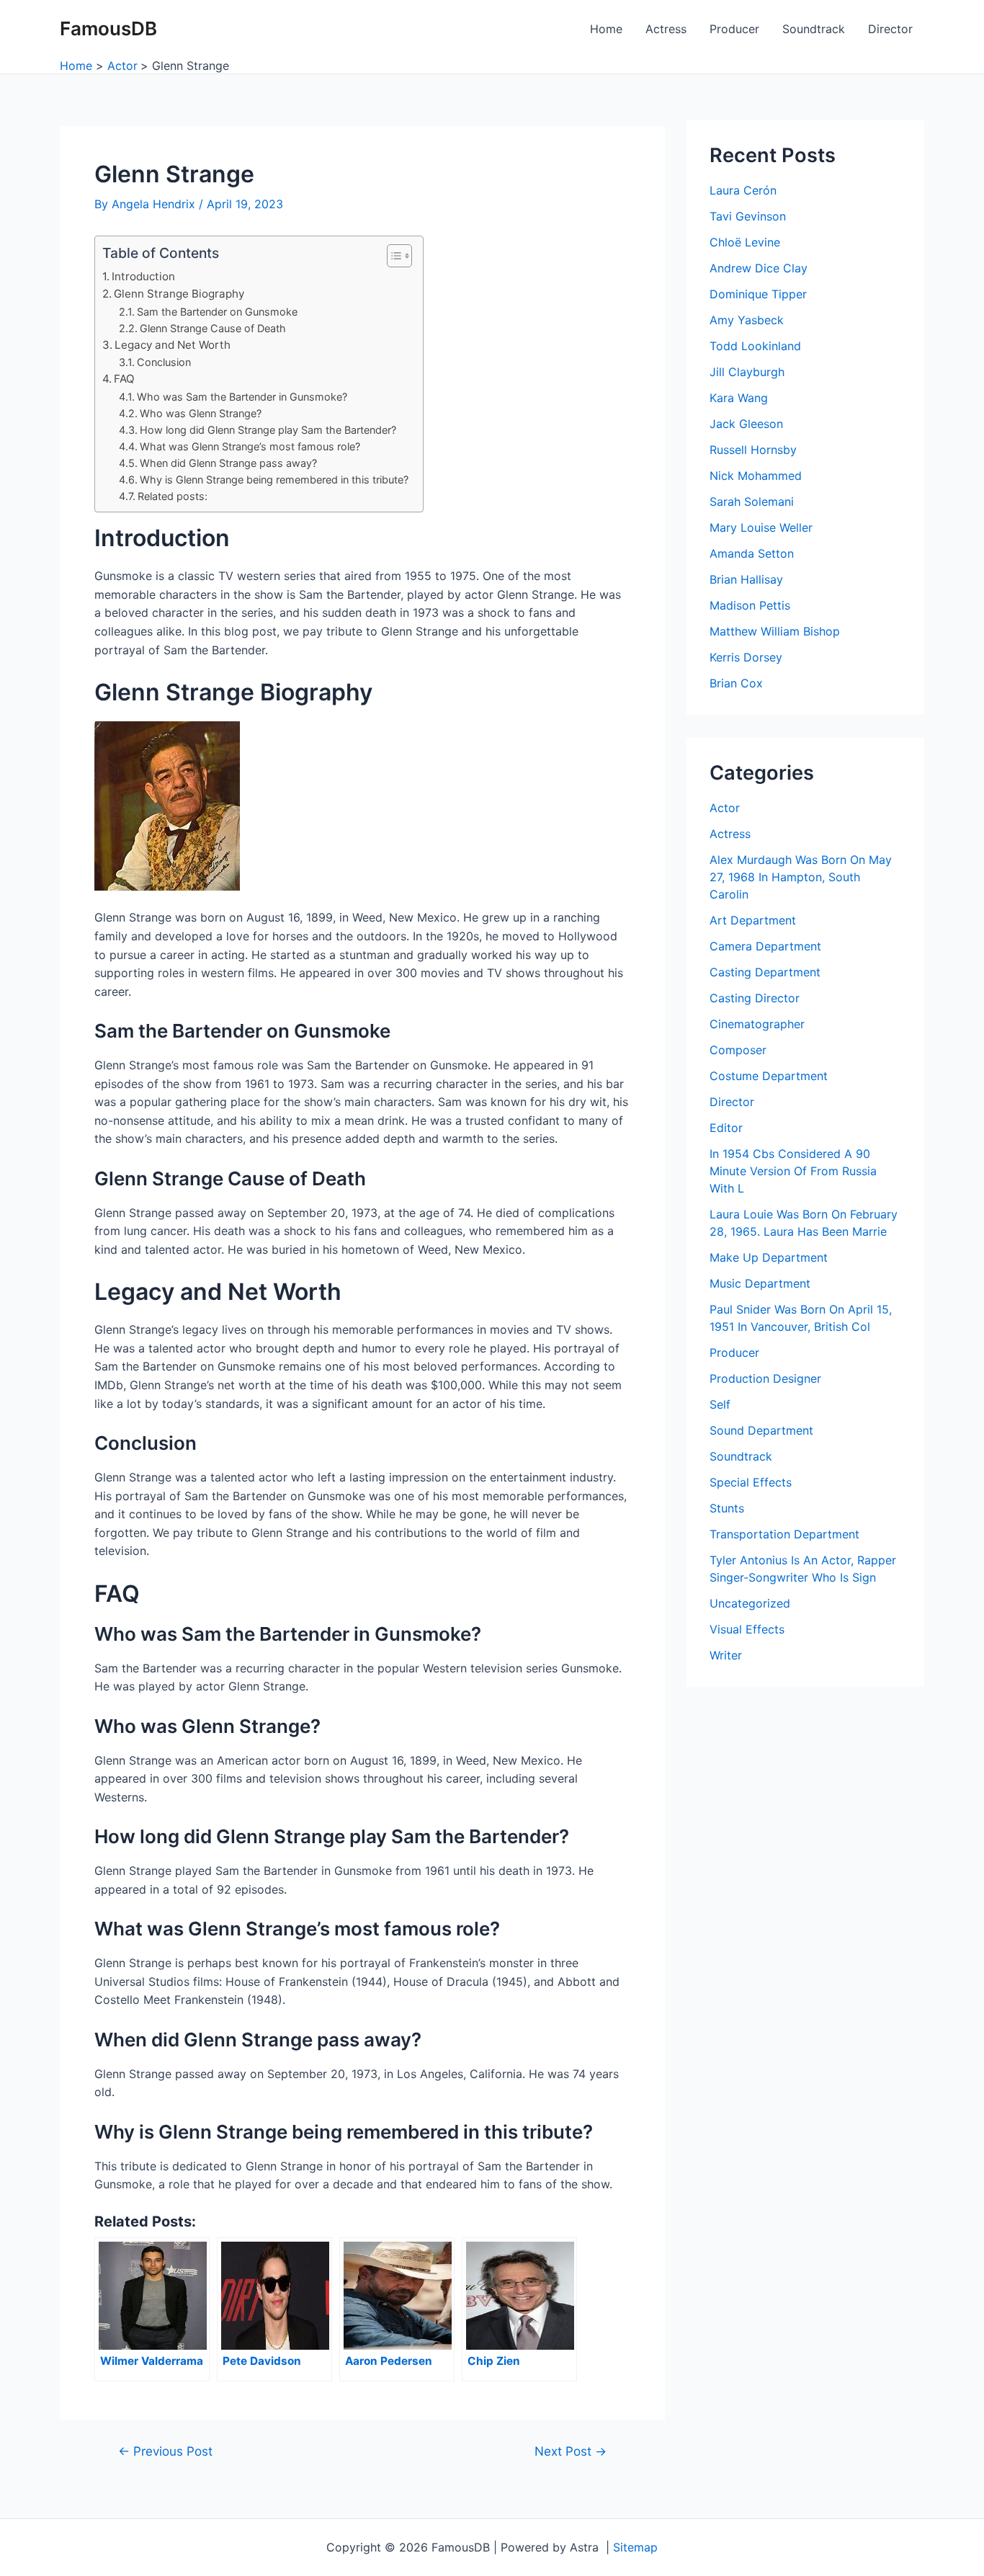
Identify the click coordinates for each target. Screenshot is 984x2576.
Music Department (760, 1283)
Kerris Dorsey (746, 657)
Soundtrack (814, 29)
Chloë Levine (745, 242)
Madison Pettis (750, 605)
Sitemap (635, 2547)
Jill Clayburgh (747, 372)
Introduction (143, 276)
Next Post (571, 2451)
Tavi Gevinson (748, 216)
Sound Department (761, 1430)
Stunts (727, 1508)
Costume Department (769, 1076)
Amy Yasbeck (747, 320)
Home (606, 29)
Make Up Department (769, 1257)
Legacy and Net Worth (173, 345)
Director (890, 29)
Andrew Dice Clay (759, 268)
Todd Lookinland (755, 346)
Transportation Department (784, 1534)
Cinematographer (757, 1024)
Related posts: (173, 496)
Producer (734, 29)
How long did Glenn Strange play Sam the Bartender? (268, 430)
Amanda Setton (752, 553)
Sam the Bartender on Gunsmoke (217, 312)
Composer (738, 1050)
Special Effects (751, 1482)
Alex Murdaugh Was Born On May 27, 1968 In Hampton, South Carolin (801, 877)
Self (720, 1404)
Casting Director (755, 998)
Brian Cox (736, 683)
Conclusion (164, 362)
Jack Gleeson (746, 424)
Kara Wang (739, 398)
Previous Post (165, 2451)
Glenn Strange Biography (179, 294)
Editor (726, 1128)
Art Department (753, 920)
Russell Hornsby (753, 450)
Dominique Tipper (758, 294)
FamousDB (108, 28)
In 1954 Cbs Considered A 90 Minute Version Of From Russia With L (793, 1171)
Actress (666, 29)
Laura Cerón (743, 190)
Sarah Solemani (752, 502)
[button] (392, 256)
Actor (725, 808)
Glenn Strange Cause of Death (213, 328)
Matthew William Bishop (775, 631)
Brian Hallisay (746, 579)
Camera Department (765, 946)
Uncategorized (750, 1603)
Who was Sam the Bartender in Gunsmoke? (242, 397)
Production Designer (765, 1378)
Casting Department (765, 972)
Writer (726, 1655)
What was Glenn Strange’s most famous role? (250, 446)
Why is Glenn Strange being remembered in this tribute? (274, 480)
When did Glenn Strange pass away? (228, 463)
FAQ (124, 379)
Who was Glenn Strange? (201, 413)
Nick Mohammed (756, 476)
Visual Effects (747, 1629)
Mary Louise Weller (761, 527)
